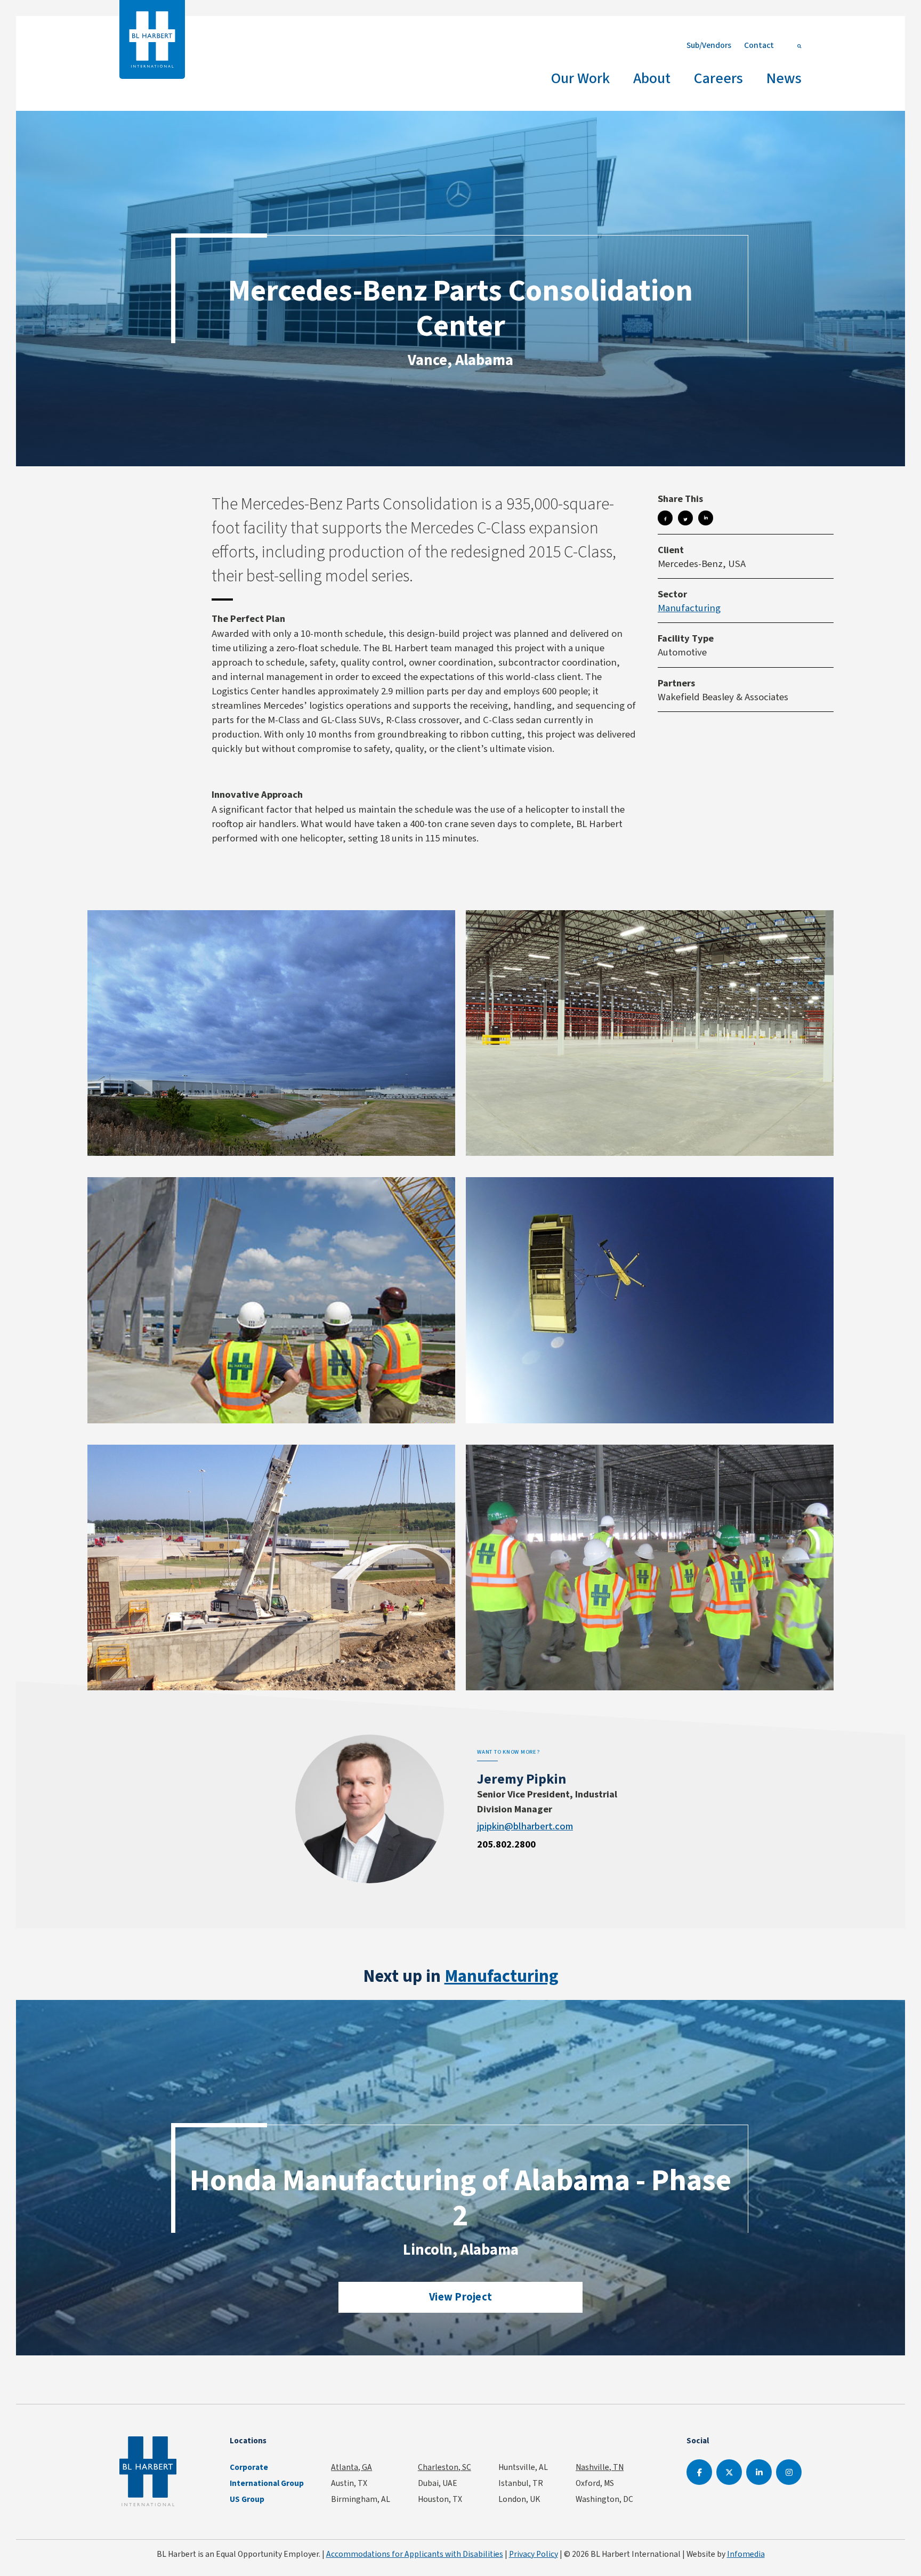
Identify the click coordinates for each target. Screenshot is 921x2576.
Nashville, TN (600, 2467)
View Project (461, 2297)
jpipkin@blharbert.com (525, 1826)
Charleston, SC (445, 2467)
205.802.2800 (506, 1844)
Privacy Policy (534, 2554)
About (652, 78)
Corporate (249, 2467)
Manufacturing (689, 608)
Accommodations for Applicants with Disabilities (415, 2554)
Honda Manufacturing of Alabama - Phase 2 (461, 2198)
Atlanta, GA (352, 2467)
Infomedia (746, 2554)
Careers (718, 78)
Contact (759, 45)
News (784, 78)
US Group (247, 2499)
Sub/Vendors (709, 45)
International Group (267, 2483)
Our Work (580, 78)
